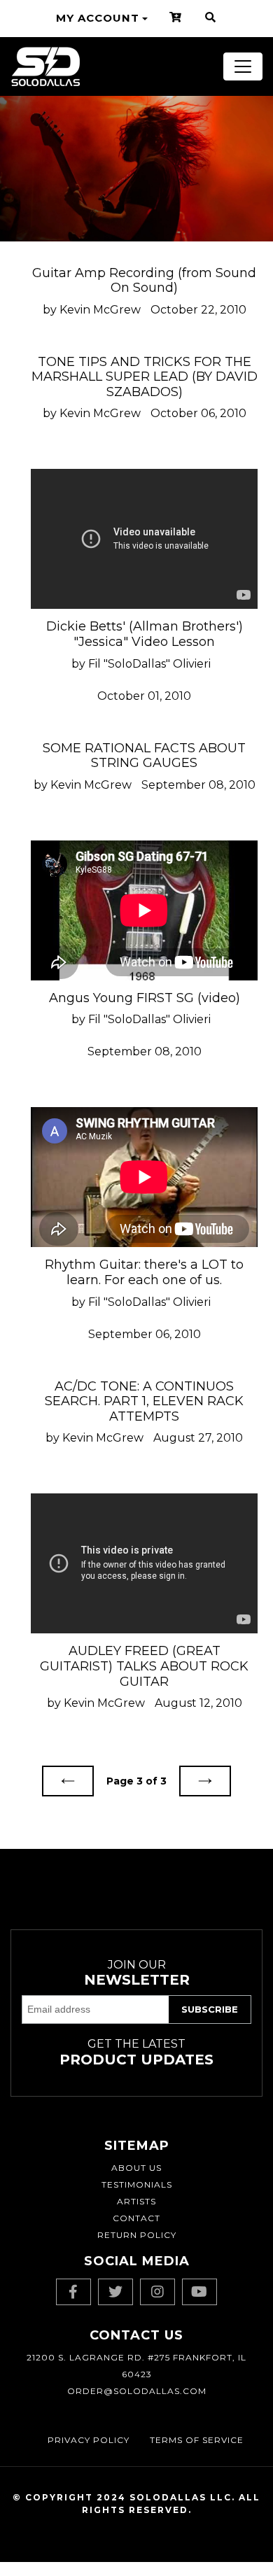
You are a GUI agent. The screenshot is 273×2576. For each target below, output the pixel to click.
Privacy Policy (89, 2440)
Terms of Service (197, 2440)
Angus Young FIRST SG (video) (145, 998)
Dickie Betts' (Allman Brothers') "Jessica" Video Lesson (145, 634)
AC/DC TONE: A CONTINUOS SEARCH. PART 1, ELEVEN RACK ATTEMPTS (144, 1401)
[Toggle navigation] (243, 66)
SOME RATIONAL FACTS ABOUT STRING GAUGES (144, 756)
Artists (136, 2201)
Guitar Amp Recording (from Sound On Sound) (144, 281)
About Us (136, 2168)
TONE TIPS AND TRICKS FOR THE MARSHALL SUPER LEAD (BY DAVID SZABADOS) (145, 377)
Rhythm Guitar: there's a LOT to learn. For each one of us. (144, 1272)
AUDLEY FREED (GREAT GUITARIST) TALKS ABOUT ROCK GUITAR (144, 1666)
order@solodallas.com (137, 2391)
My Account (98, 18)
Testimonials (137, 2184)
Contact (136, 2218)
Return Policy (137, 2235)
